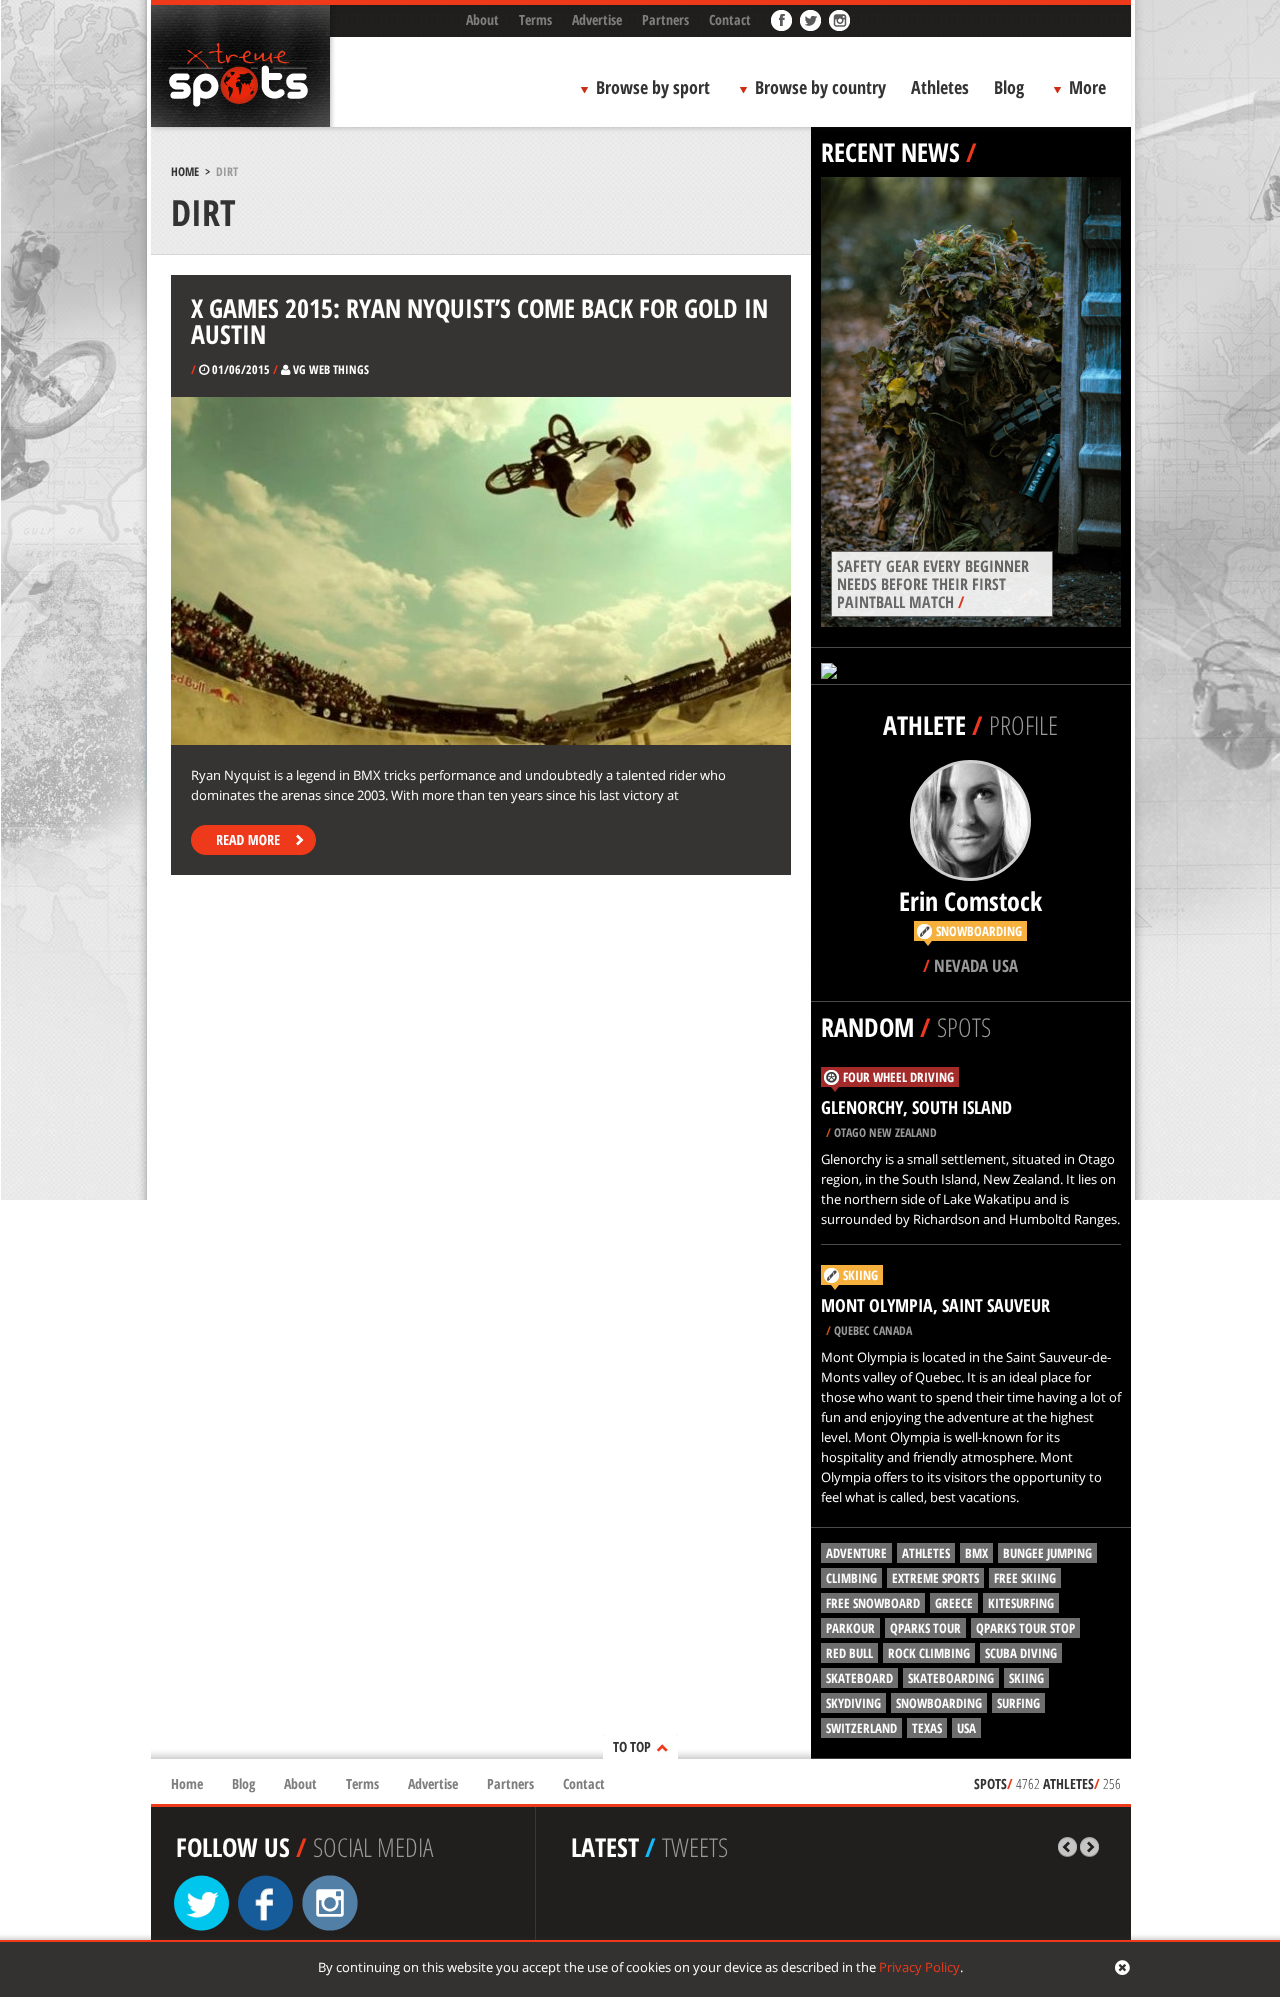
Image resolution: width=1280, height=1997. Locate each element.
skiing (1026, 1678)
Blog (1009, 87)
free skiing (1025, 1578)
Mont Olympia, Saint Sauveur (935, 1305)
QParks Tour (925, 1628)
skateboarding (951, 1678)
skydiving (853, 1703)
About (482, 19)
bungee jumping (1047, 1553)
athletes (926, 1553)
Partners (665, 19)
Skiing (860, 1275)
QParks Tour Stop (1025, 1628)
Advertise (597, 19)
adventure (856, 1553)
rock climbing (929, 1653)
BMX (976, 1553)
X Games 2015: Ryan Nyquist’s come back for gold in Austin (479, 321)
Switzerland (861, 1728)
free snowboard (873, 1603)
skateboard (859, 1678)
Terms (535, 19)
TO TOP (632, 1746)
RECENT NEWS (890, 152)
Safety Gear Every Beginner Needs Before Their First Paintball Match (933, 584)
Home (185, 171)
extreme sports (935, 1578)
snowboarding (939, 1703)
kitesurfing (1021, 1603)
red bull (849, 1653)
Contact (730, 19)
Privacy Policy (919, 1967)
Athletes (940, 87)
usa (966, 1728)
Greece (954, 1603)
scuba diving (1021, 1653)
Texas (927, 1728)
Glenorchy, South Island (916, 1107)
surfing (1018, 1703)
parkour (850, 1628)
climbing (851, 1578)
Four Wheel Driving (898, 1077)
